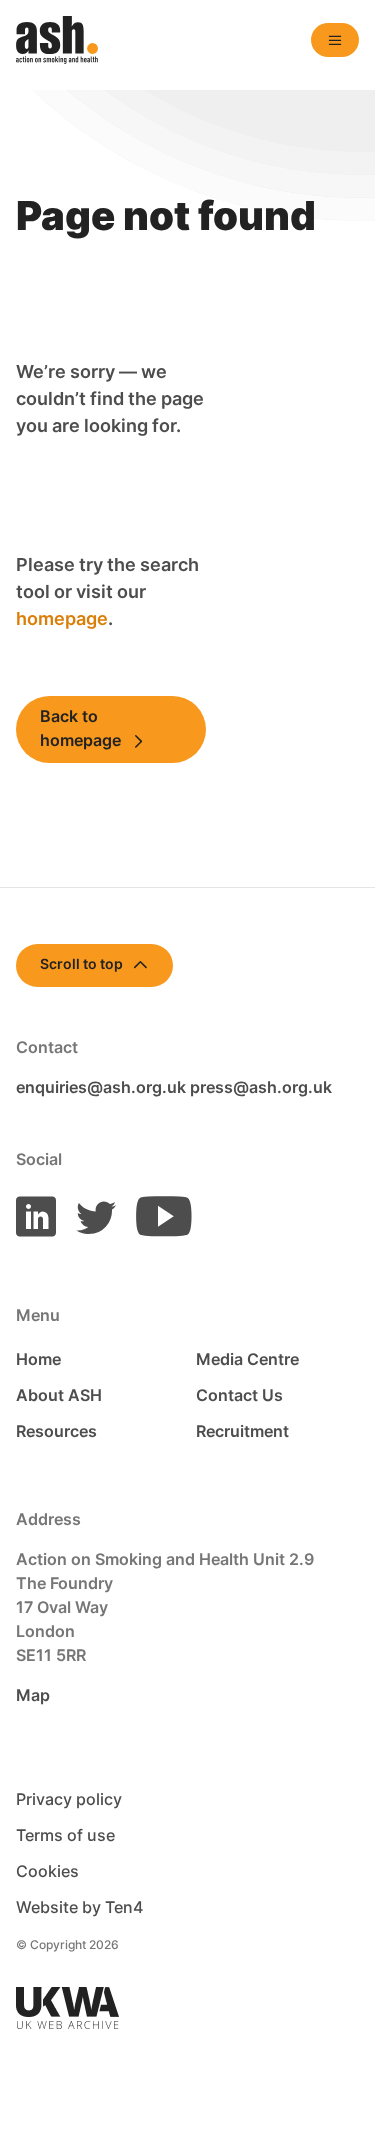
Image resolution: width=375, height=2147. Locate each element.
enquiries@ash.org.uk (101, 1087)
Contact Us (239, 1395)
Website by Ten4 (79, 1907)
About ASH (59, 1395)
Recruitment (242, 1431)
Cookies (47, 1871)
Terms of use (65, 1835)
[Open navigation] (335, 40)
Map (33, 1695)
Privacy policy (69, 1799)
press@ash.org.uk (261, 1087)
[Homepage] (57, 40)
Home (38, 1359)
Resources (56, 1431)
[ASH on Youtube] (155, 1216)
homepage (62, 618)
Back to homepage (80, 728)
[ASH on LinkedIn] (36, 1216)
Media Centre (247, 1359)
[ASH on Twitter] (88, 1216)
